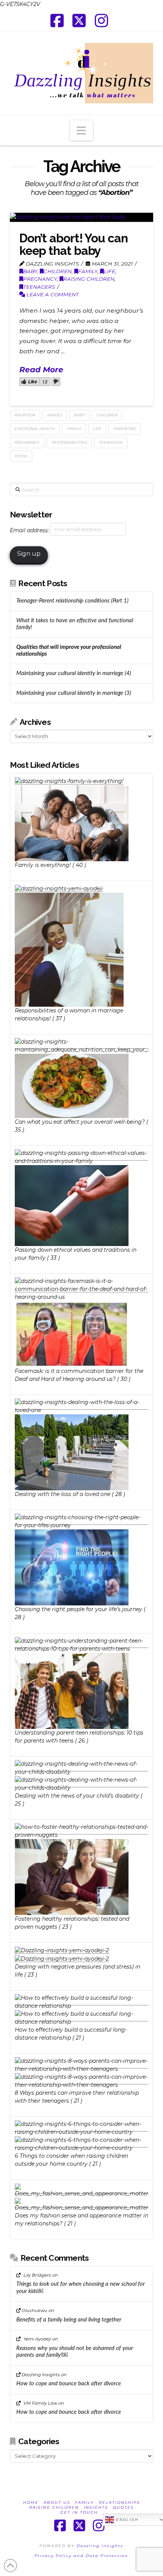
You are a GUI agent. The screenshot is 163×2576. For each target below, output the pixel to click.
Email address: (30, 530)
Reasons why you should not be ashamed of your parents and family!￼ (75, 2352)
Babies (55, 415)
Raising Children (89, 279)
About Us (57, 2502)
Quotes (123, 2507)
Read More (41, 369)
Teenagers (39, 287)
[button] (81, 131)
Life (110, 271)
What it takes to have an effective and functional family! (75, 624)
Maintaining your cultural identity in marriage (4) (74, 673)
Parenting (125, 429)
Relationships (119, 2502)
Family (88, 271)
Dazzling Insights (100, 2546)
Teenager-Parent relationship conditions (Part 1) (72, 601)
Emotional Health (35, 429)
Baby (30, 271)
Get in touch (79, 2512)
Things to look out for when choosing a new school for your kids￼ (81, 2288)
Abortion (25, 415)
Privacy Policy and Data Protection (81, 2556)
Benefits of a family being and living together (69, 2320)
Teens (21, 456)
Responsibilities (69, 442)
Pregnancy (40, 279)
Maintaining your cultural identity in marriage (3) (74, 693)
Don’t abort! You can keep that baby (74, 244)
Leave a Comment (52, 294)
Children (58, 271)
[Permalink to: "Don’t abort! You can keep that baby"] (81, 217)
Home (31, 2502)
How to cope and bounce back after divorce (69, 2384)
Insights (96, 2507)
